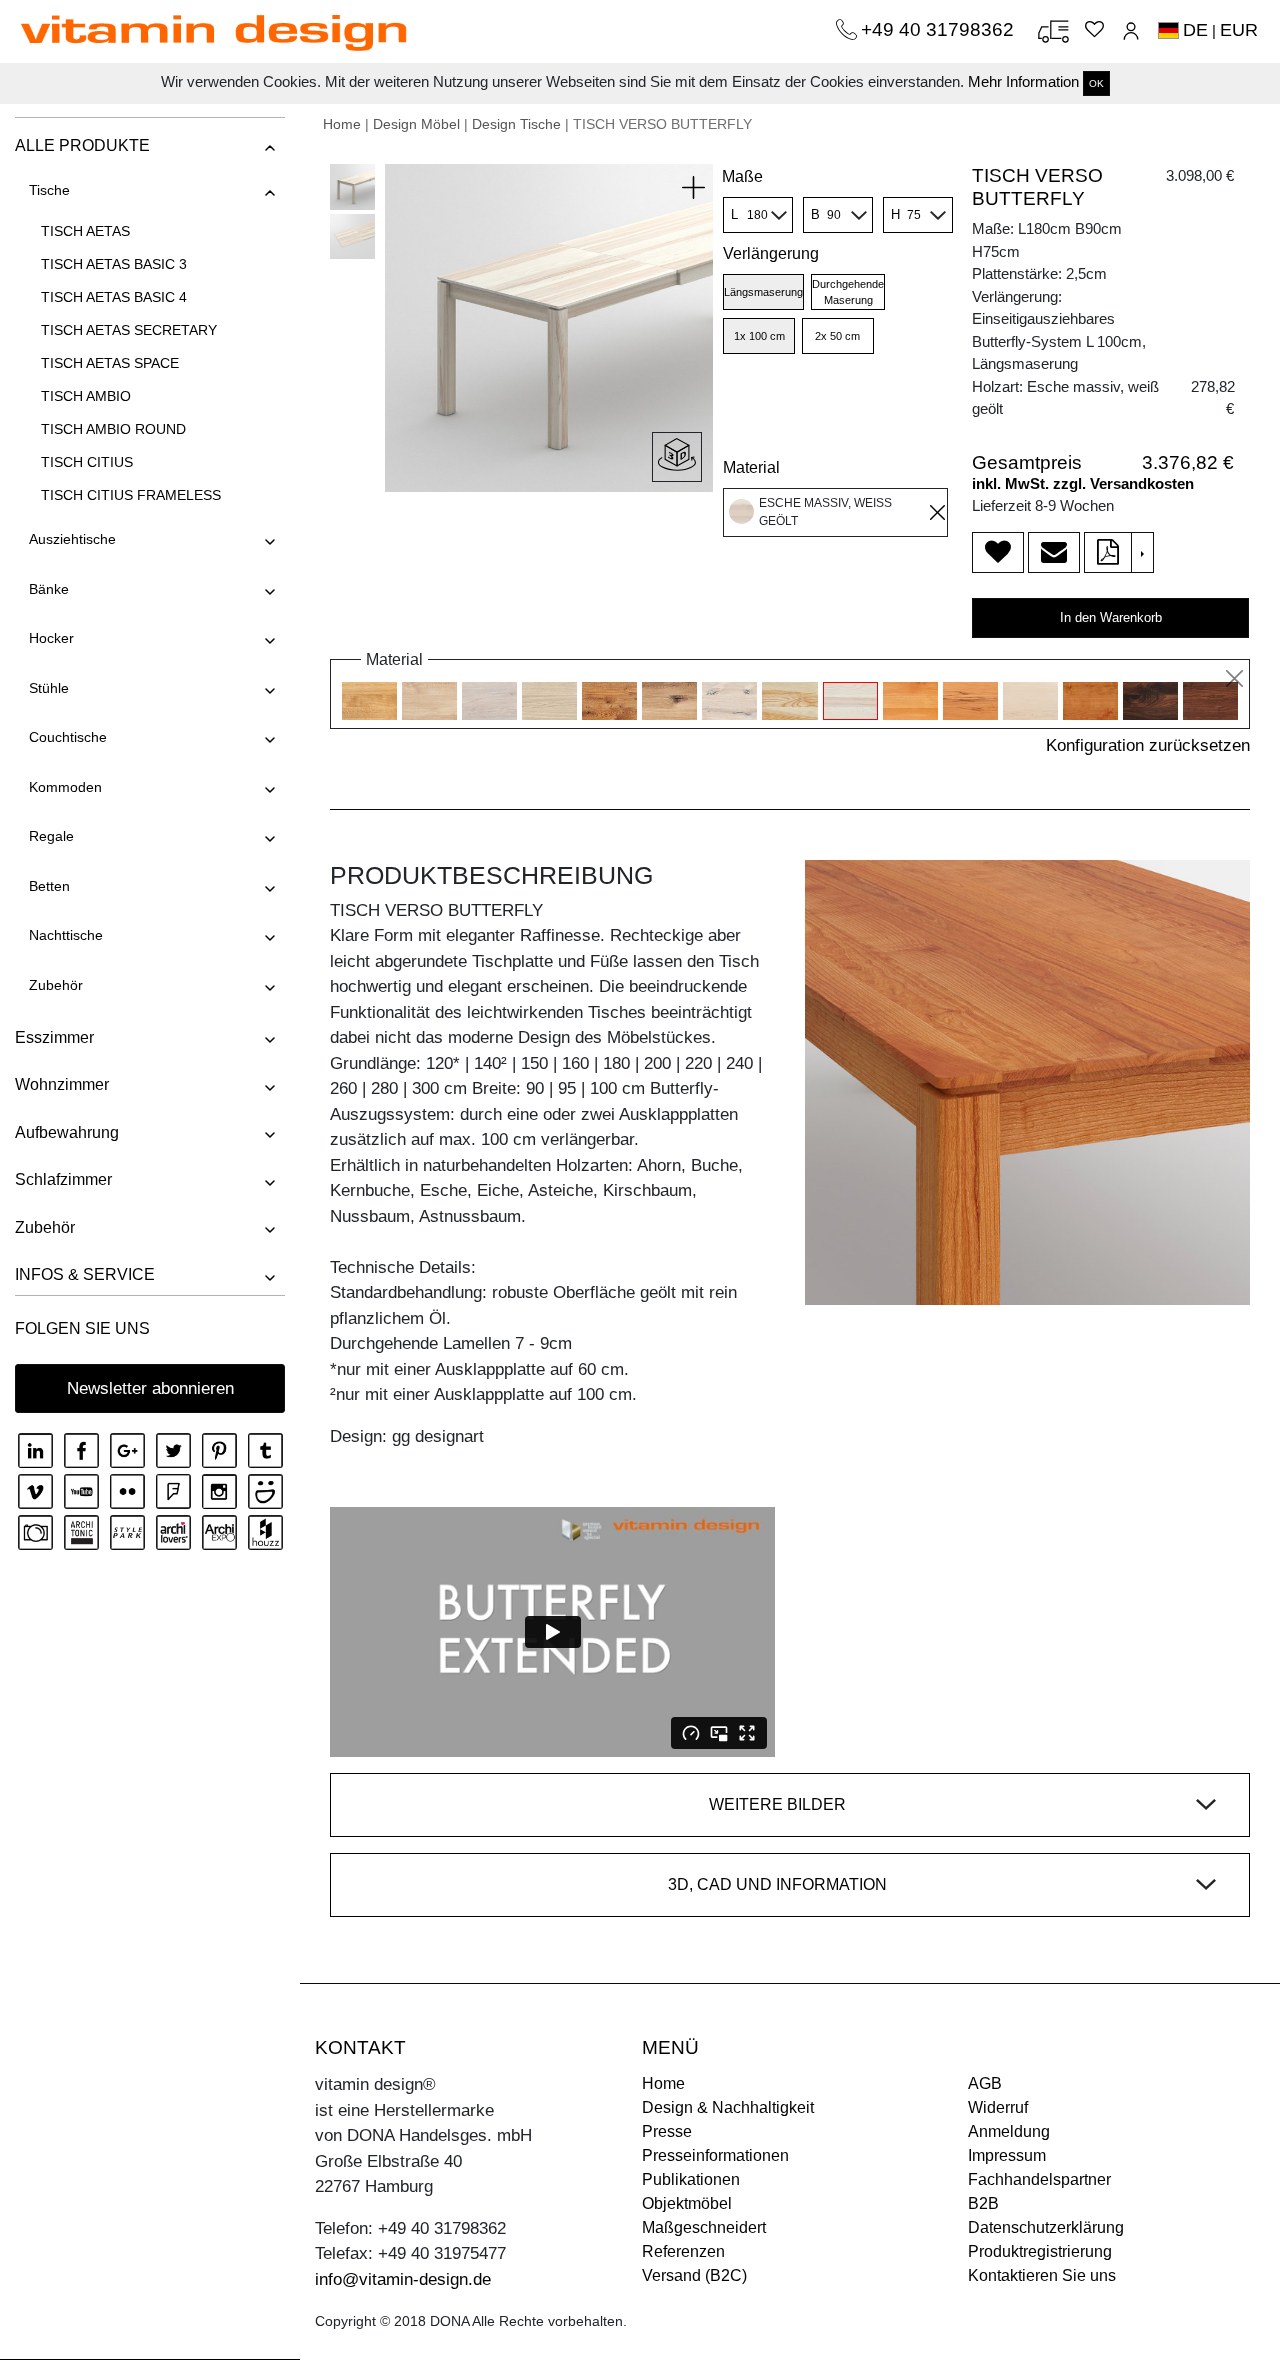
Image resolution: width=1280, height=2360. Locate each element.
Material (751, 467)
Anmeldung (1009, 2131)
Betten (49, 886)
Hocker (51, 638)
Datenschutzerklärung (1046, 2227)
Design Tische (516, 124)
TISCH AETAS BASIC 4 (114, 297)
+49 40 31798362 (940, 29)
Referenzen (683, 2251)
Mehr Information (1023, 81)
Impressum (1007, 2155)
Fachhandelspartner (1039, 2179)
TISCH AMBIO (86, 396)
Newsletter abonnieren (150, 1388)
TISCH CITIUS (87, 462)
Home (342, 124)
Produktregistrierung (1040, 2251)
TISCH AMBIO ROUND (113, 429)
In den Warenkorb (1111, 617)
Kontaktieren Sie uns (1042, 2275)
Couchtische (68, 737)
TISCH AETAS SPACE (110, 363)
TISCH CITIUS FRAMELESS (131, 495)
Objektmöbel (687, 2203)
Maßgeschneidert (704, 2227)
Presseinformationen (715, 2155)
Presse (667, 2131)
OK (1096, 83)
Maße (742, 176)
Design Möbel (416, 124)
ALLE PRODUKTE (82, 145)
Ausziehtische (72, 539)
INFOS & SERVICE (85, 1274)
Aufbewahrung (67, 1132)
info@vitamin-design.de (403, 2279)
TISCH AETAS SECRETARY (129, 330)
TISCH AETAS (85, 231)
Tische (49, 190)
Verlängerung (771, 253)
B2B (983, 2203)
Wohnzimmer (62, 1084)
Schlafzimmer (63, 1179)
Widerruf (998, 2107)
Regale (51, 836)
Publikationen (691, 2179)
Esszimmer (54, 1037)
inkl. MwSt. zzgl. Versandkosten (1083, 483)
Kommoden (65, 787)
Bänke (49, 589)
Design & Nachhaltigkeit (728, 2107)
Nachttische (66, 935)
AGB (985, 2083)
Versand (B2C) (694, 2275)
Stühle (49, 688)
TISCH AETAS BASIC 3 (114, 264)
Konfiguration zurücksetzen (1148, 745)
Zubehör (56, 985)
